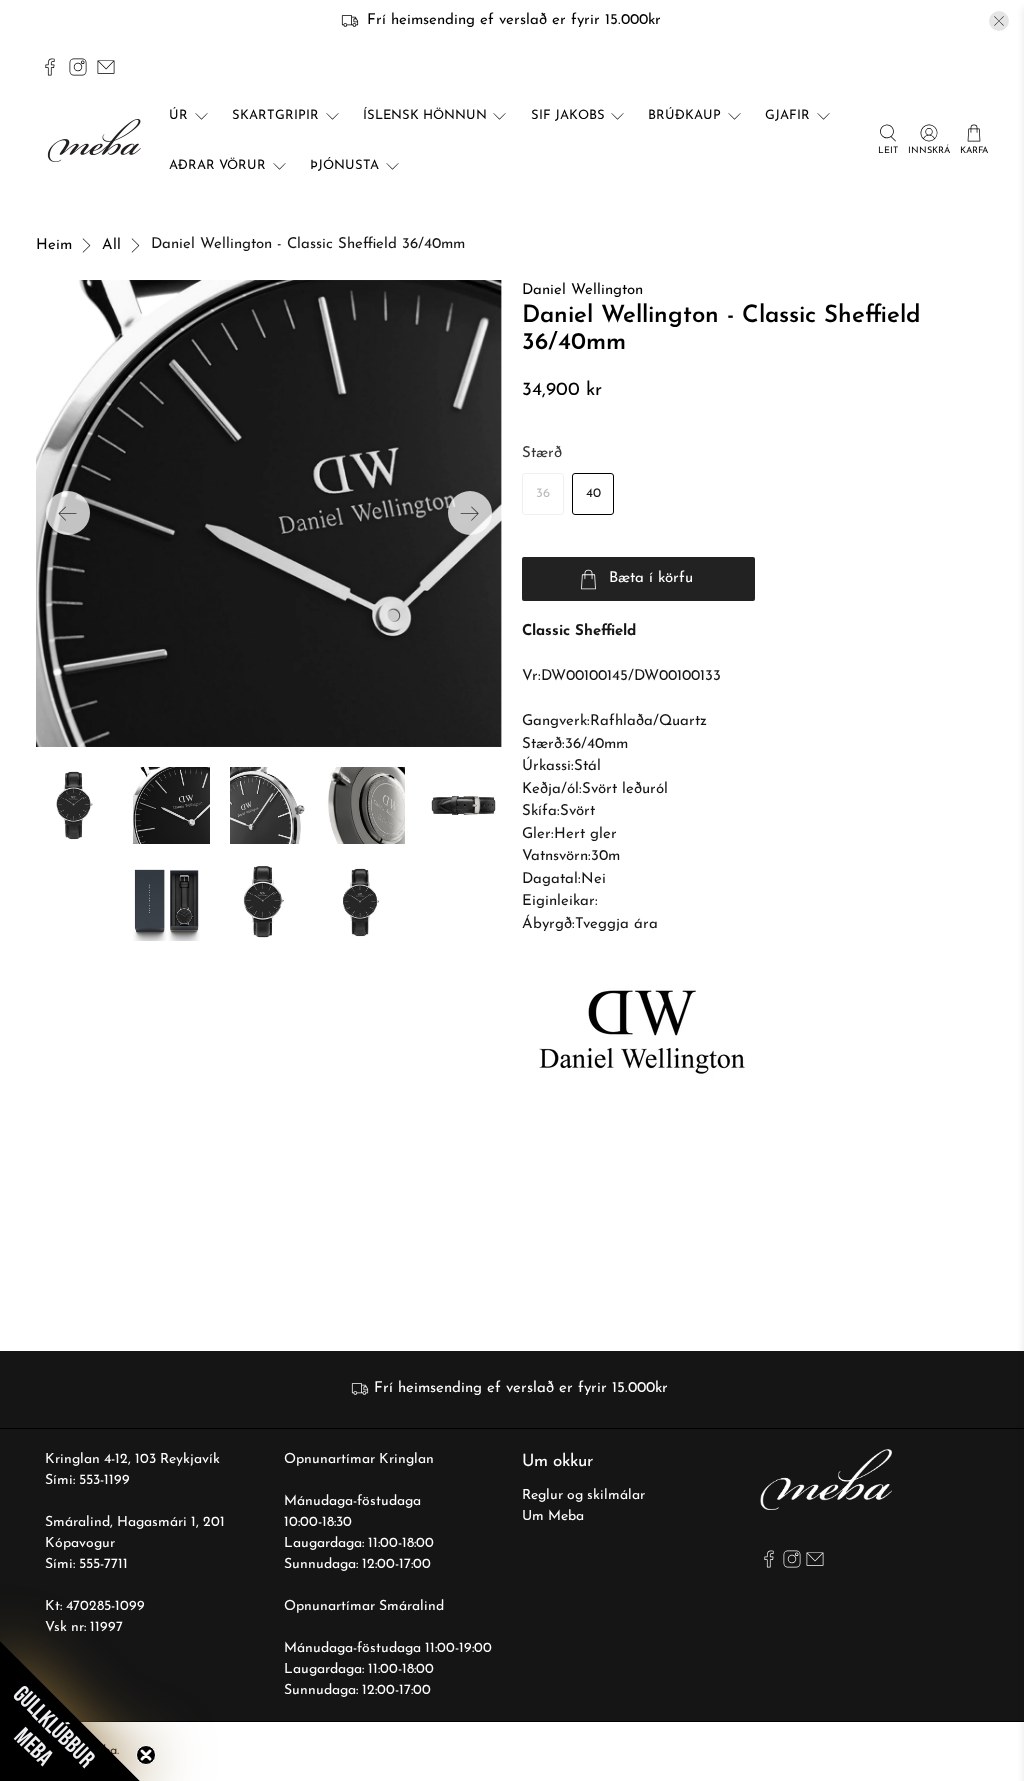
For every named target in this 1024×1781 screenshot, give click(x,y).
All (111, 245)
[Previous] (68, 513)
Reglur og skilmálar (583, 1495)
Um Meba (553, 1516)
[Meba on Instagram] (78, 67)
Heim (54, 245)
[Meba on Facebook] (50, 67)
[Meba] (97, 140)
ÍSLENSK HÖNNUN (425, 115)
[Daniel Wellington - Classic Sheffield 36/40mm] (269, 513)
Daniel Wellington (582, 290)
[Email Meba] (106, 67)
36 (543, 493)
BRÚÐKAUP (684, 115)
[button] (70, 1711)
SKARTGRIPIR (275, 115)
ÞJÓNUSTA (344, 165)
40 (593, 493)
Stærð (542, 453)
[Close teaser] (146, 1755)
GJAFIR (787, 115)
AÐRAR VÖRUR (217, 165)
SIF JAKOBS (568, 115)
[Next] (470, 513)
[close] (999, 21)
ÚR (178, 115)
